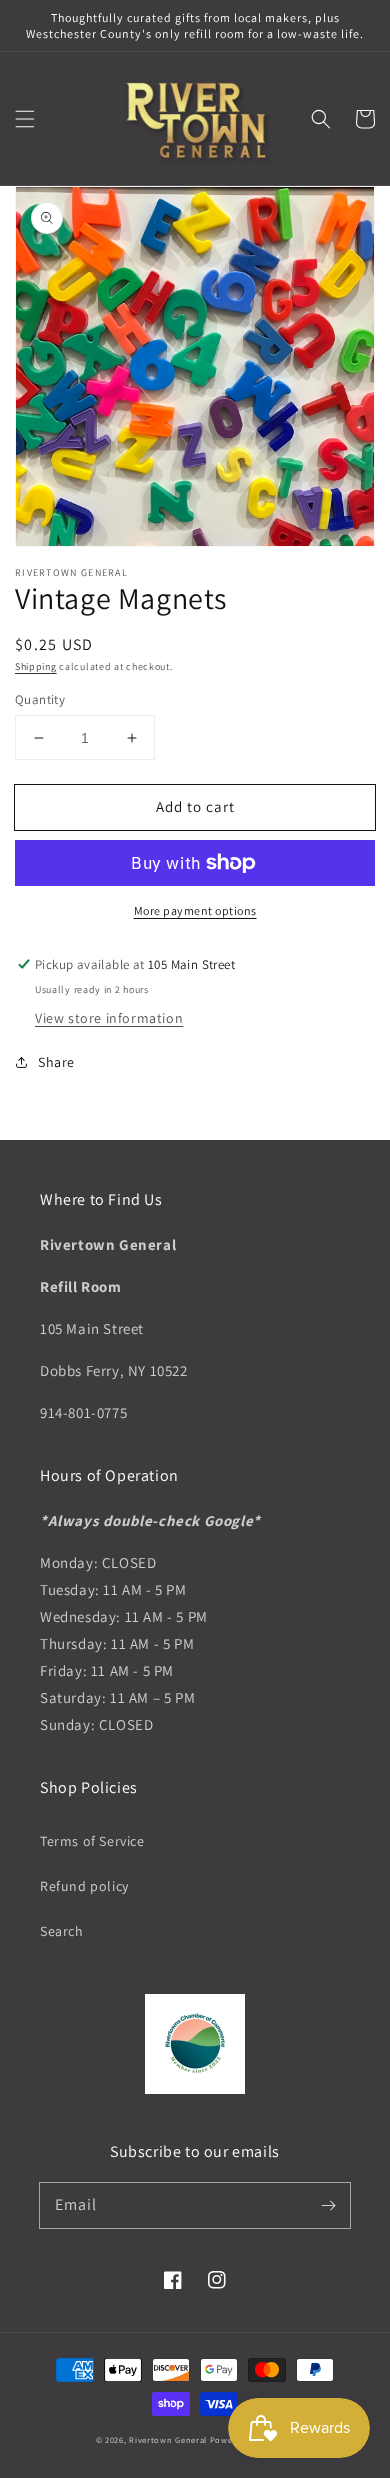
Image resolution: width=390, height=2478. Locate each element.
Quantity (40, 699)
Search (62, 1931)
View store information (109, 1018)
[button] (25, 119)
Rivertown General (168, 2439)
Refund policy (84, 1886)
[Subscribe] (328, 2205)
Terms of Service (92, 1841)
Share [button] (56, 1062)
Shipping (36, 666)
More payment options (195, 910)
